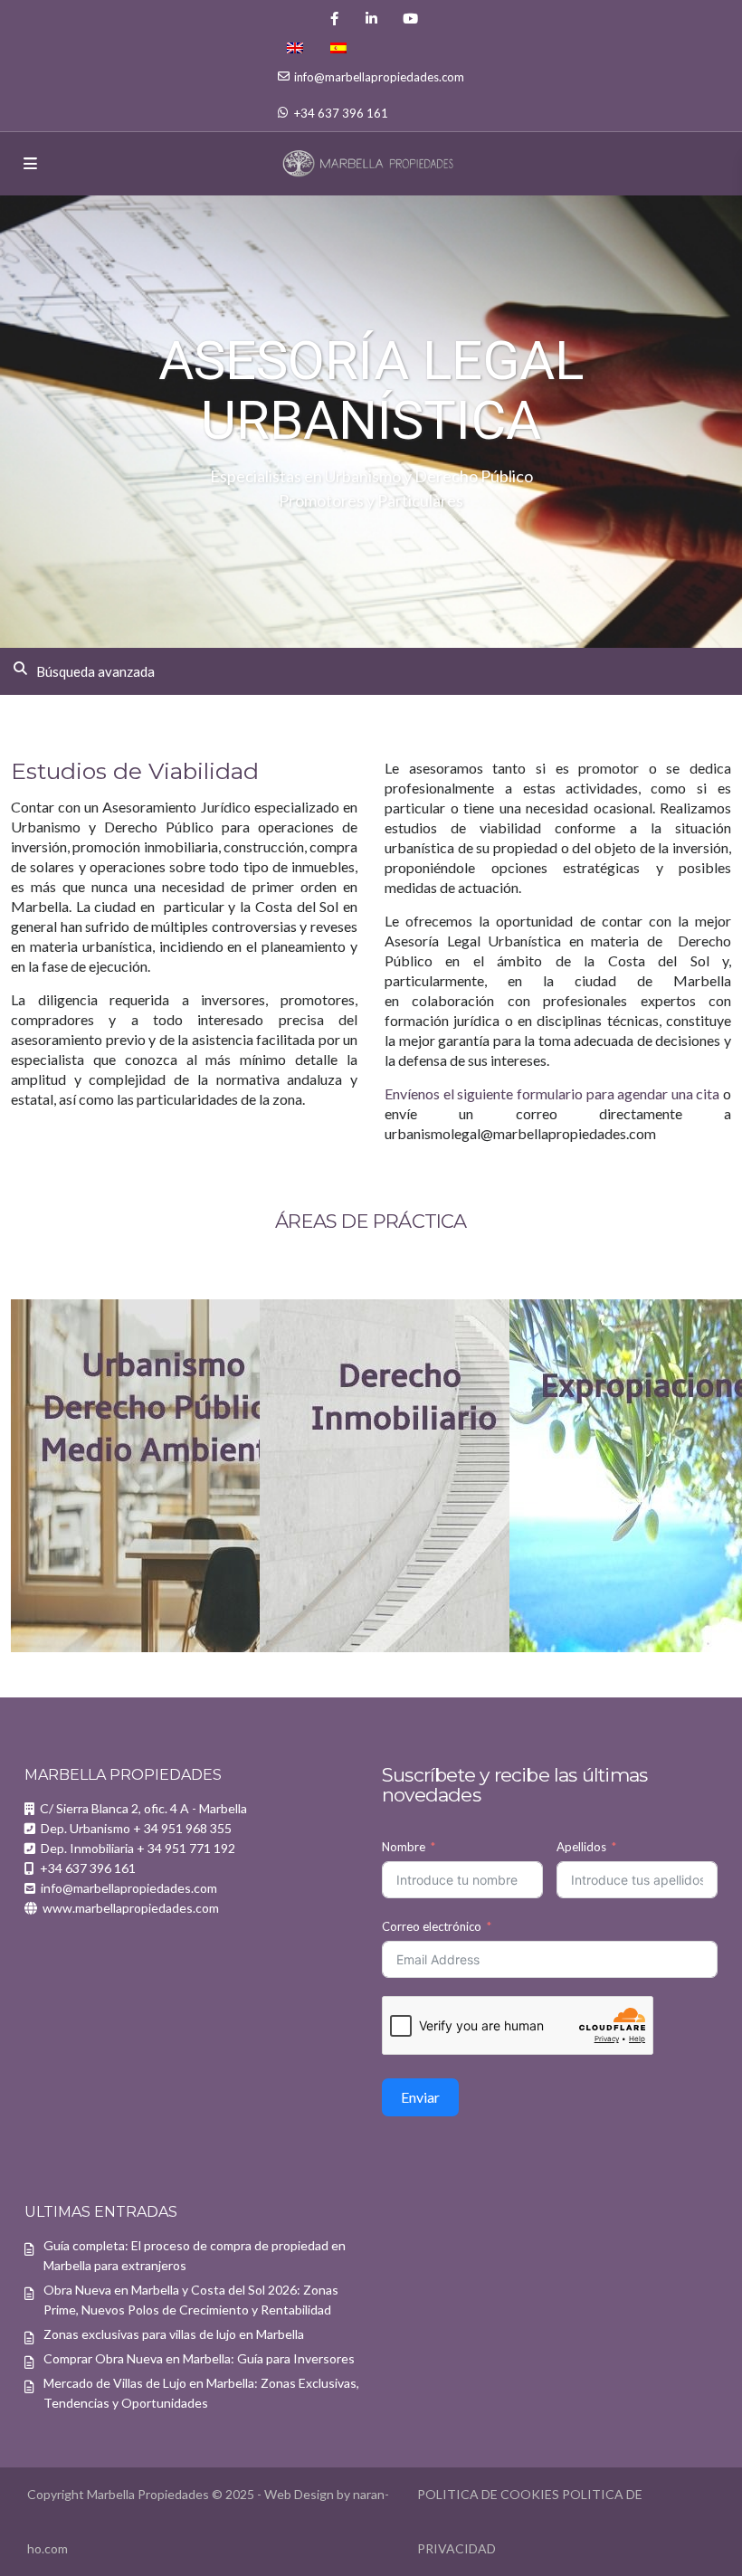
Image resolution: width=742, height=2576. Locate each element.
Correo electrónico (432, 1926)
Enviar (420, 2097)
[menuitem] (295, 48)
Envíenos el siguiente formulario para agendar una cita (552, 1093)
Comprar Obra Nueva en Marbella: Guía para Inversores (199, 2358)
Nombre (404, 1847)
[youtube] (409, 18)
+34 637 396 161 (341, 113)
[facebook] (334, 18)
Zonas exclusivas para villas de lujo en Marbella (174, 2334)
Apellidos (581, 1847)
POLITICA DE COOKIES (488, 2494)
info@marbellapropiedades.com (379, 77)
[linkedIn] (371, 18)
